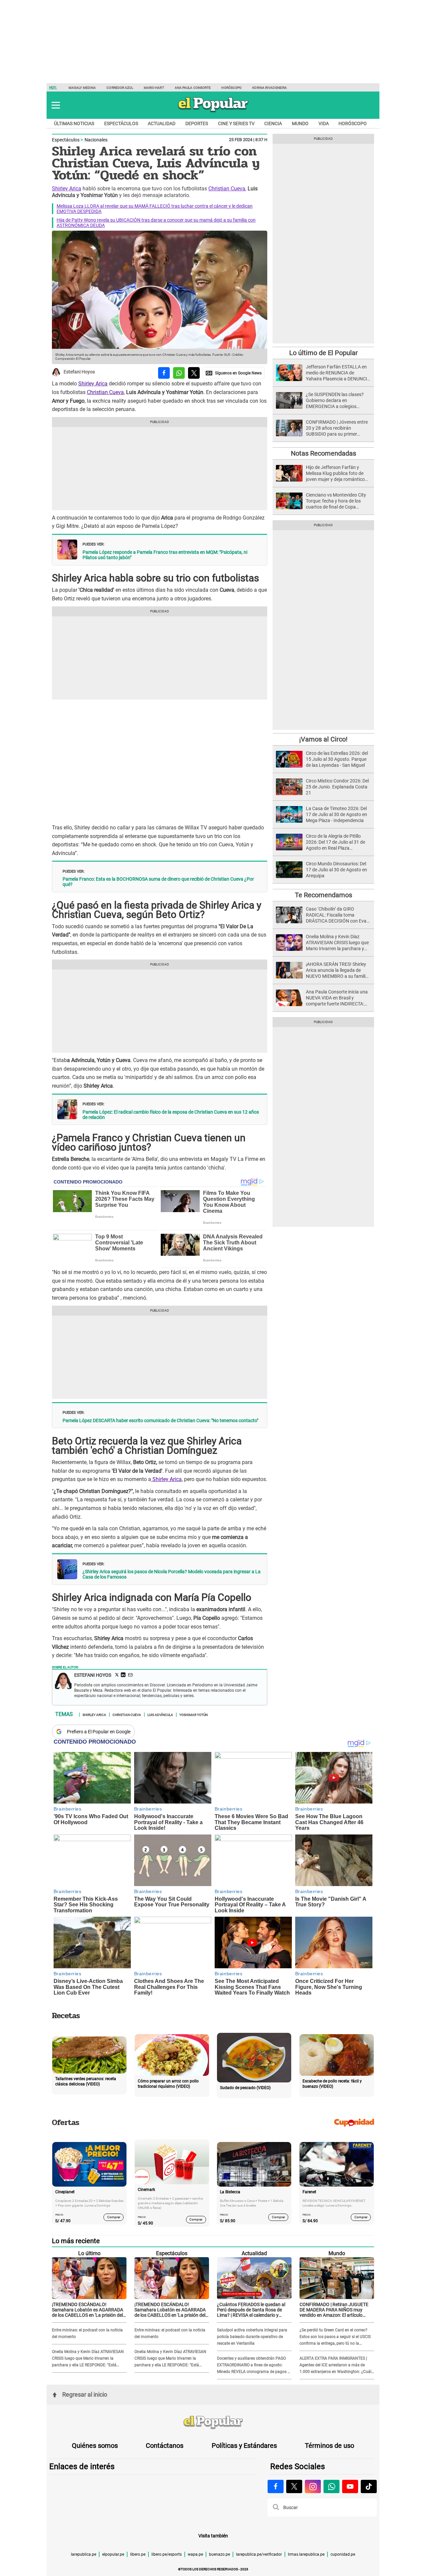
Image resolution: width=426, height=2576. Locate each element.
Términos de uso (329, 2446)
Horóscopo (231, 88)
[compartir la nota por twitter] (194, 373)
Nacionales (96, 140)
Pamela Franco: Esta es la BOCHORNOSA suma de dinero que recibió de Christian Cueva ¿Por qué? (158, 882)
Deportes (197, 123)
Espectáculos (121, 123)
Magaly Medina (82, 88)
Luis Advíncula (160, 1714)
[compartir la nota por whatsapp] (179, 373)
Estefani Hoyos (79, 372)
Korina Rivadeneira (270, 88)
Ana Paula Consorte (193, 88)
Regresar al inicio (85, 2394)
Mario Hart (154, 88)
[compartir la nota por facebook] (164, 373)
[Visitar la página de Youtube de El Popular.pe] (350, 2486)
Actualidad (162, 123)
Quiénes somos (95, 2446)
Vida (324, 123)
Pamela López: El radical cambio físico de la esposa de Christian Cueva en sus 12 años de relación (171, 1115)
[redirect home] (213, 2423)
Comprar (114, 2217)
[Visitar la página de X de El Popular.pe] (294, 2486)
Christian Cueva (227, 189)
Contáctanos (165, 2446)
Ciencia (273, 123)
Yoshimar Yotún (194, 1714)
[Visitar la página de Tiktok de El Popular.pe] (369, 2486)
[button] (56, 105)
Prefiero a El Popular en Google (99, 1732)
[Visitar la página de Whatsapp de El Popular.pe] (331, 2486)
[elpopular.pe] (213, 112)
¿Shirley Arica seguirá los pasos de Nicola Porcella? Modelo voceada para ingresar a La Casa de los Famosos (172, 1574)
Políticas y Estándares (244, 2446)
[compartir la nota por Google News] (234, 373)
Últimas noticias (74, 123)
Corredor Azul (120, 88)
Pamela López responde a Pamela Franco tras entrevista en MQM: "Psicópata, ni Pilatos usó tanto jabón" (165, 555)
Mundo (300, 123)
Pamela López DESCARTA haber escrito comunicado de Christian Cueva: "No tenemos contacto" (160, 1420)
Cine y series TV (236, 123)
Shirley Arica (67, 189)
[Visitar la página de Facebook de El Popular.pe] (276, 2486)
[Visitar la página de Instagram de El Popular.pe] (313, 2486)
